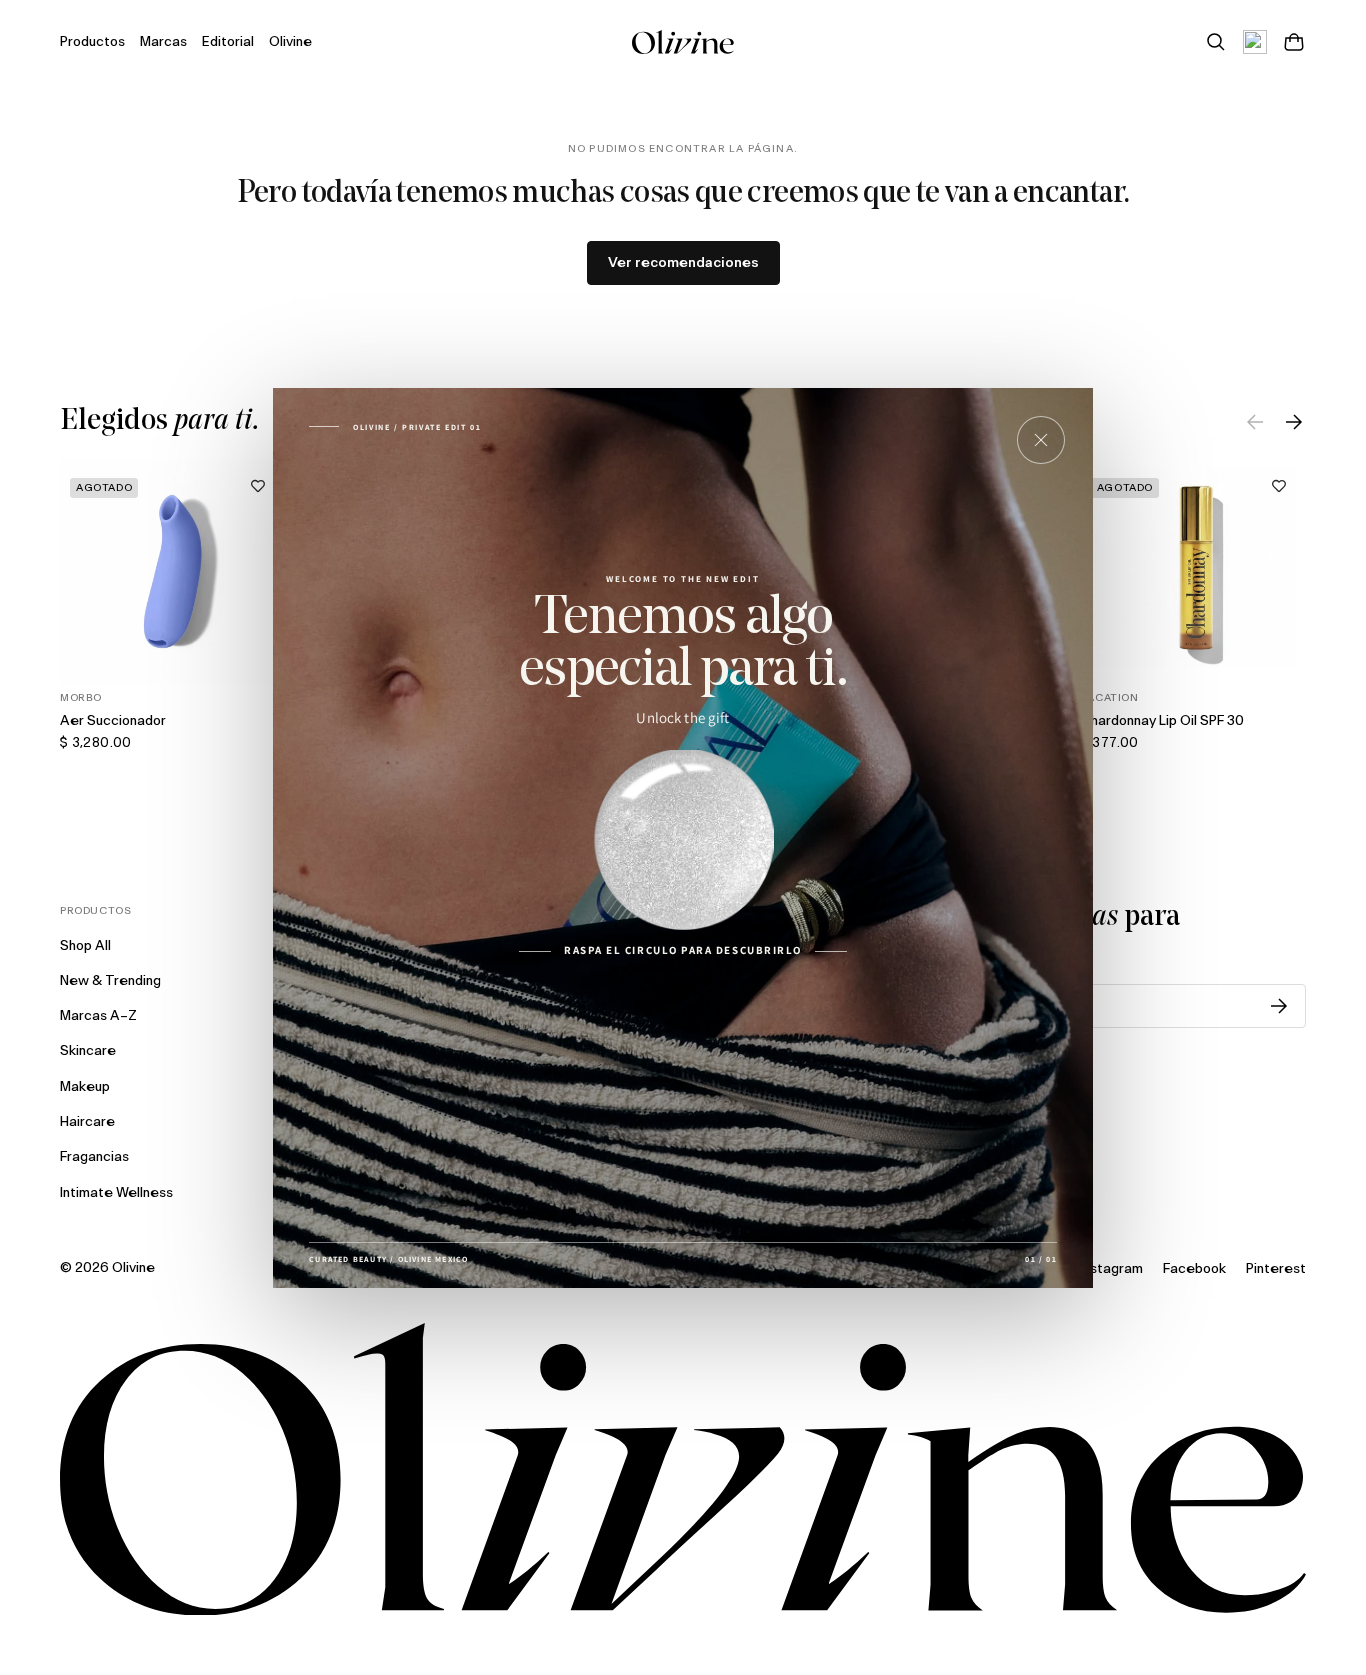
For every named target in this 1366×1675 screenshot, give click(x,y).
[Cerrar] (1041, 440)
